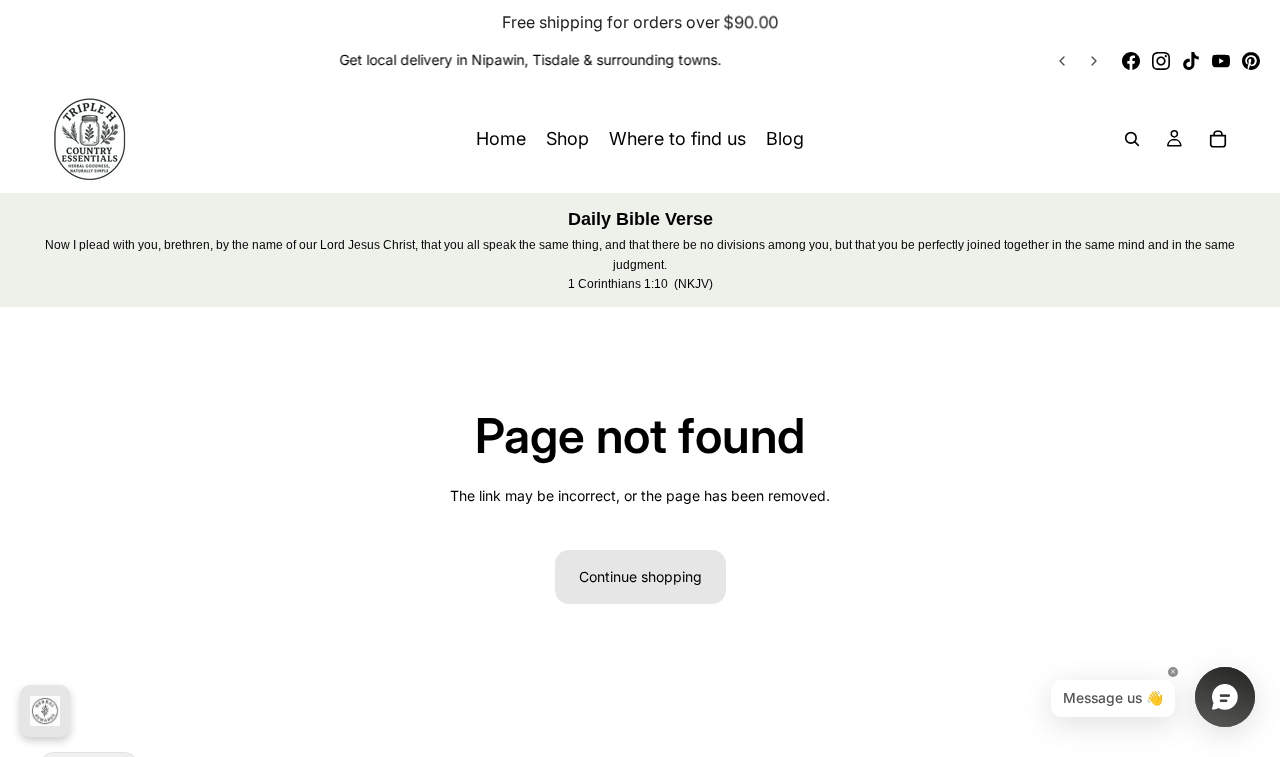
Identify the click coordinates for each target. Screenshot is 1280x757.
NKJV (693, 284)
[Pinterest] (1251, 61)
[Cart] (1218, 139)
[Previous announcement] (1062, 61)
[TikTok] (1191, 61)
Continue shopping (640, 576)
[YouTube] (1221, 61)
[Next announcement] (1094, 61)
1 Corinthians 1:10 (618, 284)
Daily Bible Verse (640, 219)
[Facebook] (1131, 61)
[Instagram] (1161, 61)
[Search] (1132, 139)
